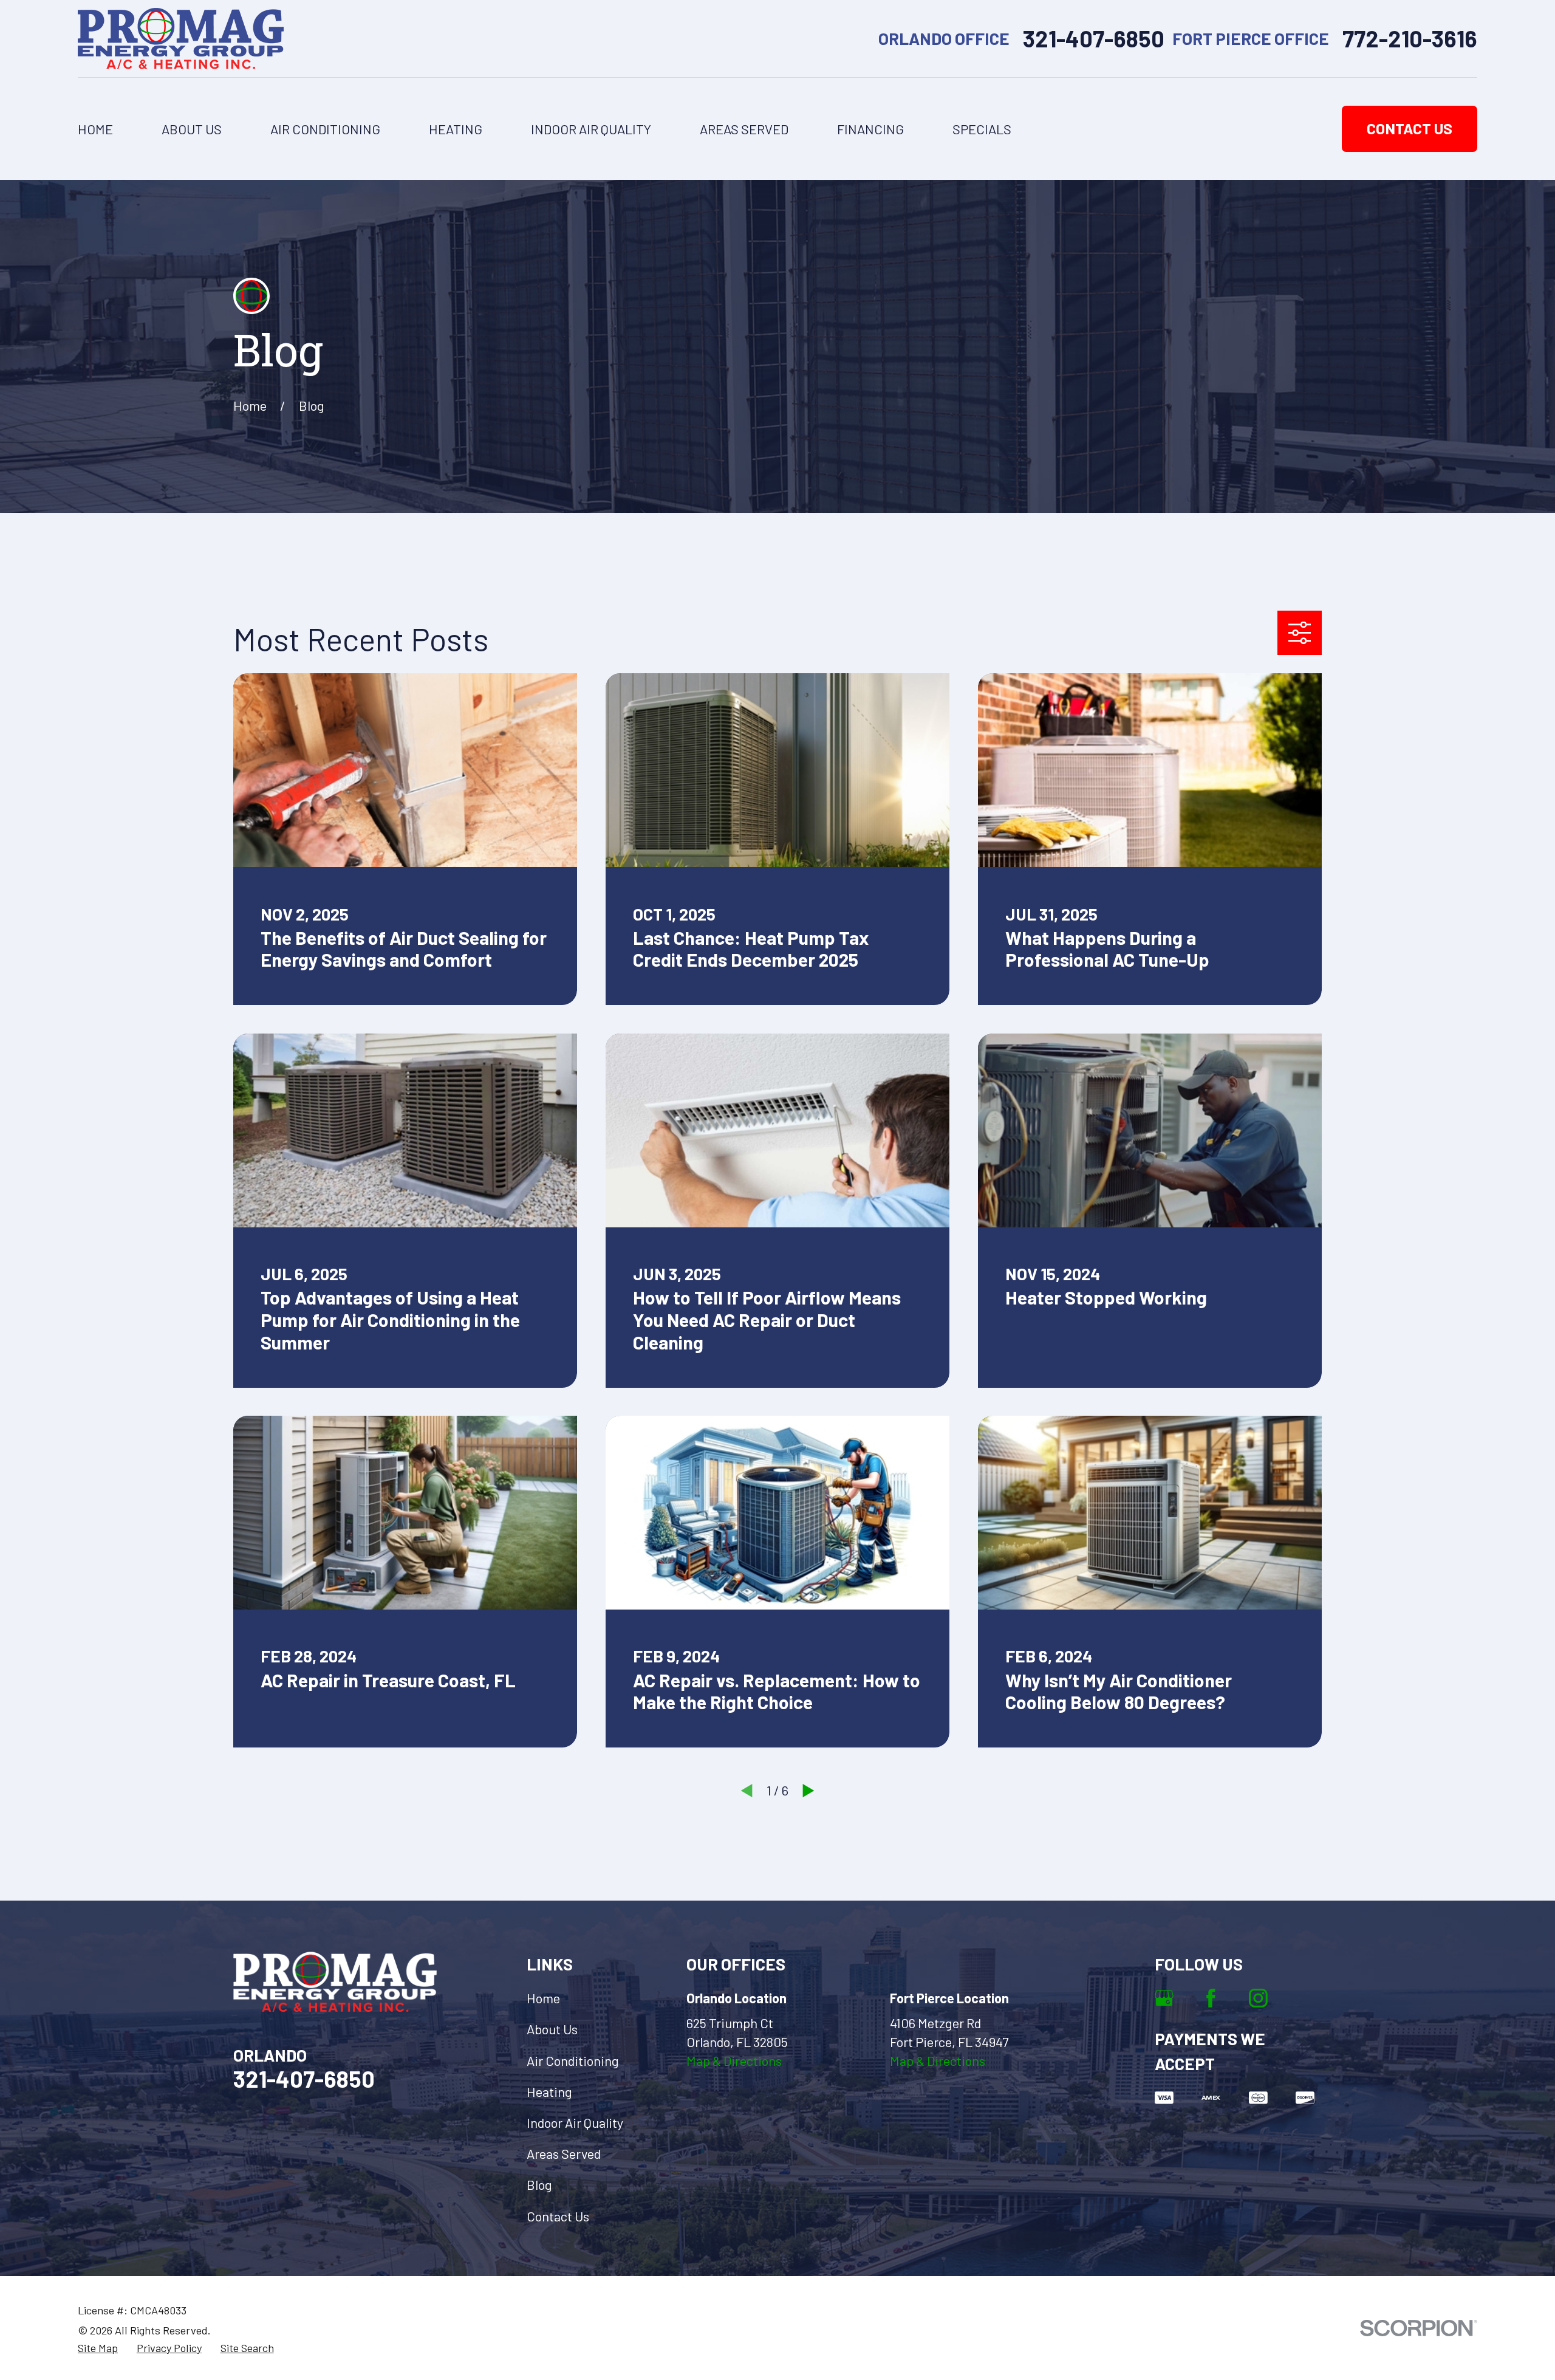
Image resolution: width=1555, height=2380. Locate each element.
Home (543, 1998)
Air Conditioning (573, 2060)
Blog (539, 2184)
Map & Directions (734, 2060)
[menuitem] (98, 2348)
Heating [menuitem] (456, 129)
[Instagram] (1258, 1998)
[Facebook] (1211, 1998)
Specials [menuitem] (982, 129)
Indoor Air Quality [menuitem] (591, 129)
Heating (549, 2091)
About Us (552, 2029)
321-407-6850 (1094, 39)
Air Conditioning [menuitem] (325, 129)
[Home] (181, 39)
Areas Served (564, 2153)
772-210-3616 (1410, 39)
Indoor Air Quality (575, 2122)
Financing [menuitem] (870, 129)
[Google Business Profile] (1164, 1998)
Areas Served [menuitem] (744, 129)
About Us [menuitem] (192, 129)
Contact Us (1410, 128)
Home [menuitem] (95, 129)
